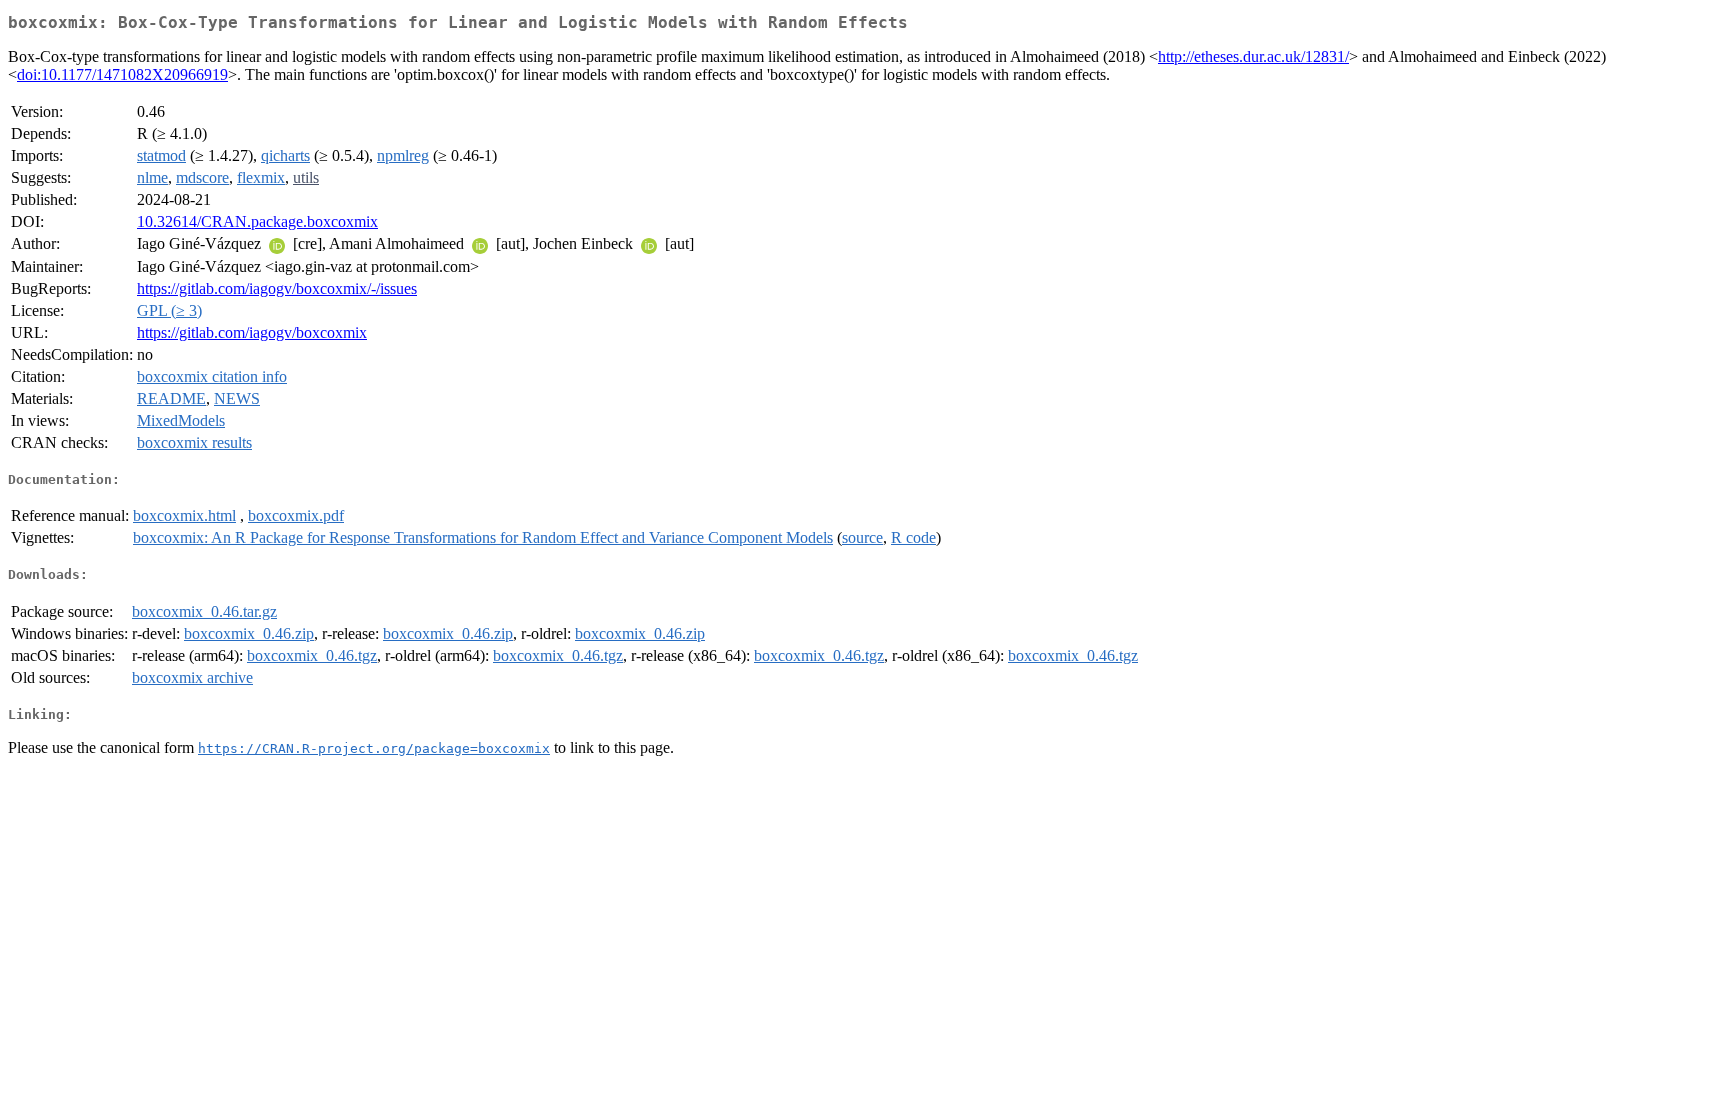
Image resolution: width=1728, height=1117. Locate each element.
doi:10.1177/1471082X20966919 (122, 74)
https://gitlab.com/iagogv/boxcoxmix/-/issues (277, 288)
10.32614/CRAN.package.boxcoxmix (257, 221)
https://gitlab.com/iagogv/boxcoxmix (252, 332)
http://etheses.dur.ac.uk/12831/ (1253, 56)
